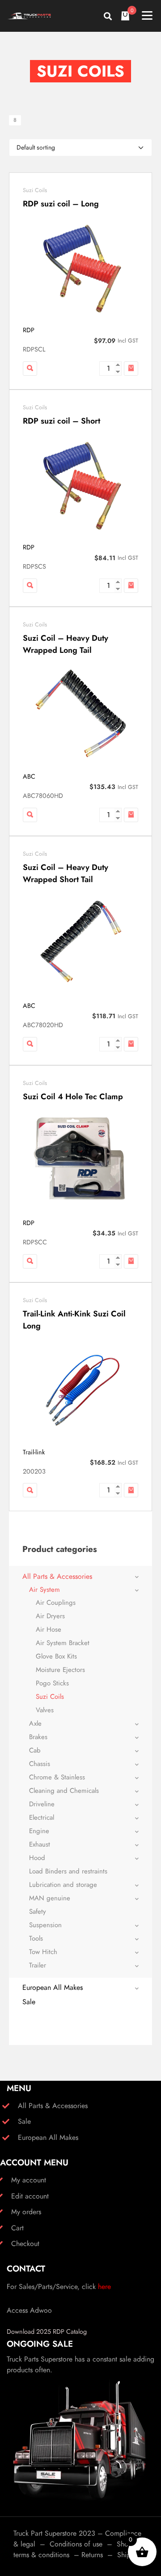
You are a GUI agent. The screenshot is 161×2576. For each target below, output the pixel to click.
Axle (35, 1723)
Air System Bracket (63, 1643)
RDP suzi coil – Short (61, 421)
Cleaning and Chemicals (64, 1791)
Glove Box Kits (56, 1656)
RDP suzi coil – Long (61, 204)
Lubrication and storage (63, 1885)
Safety (38, 1912)
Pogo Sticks (52, 1683)
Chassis (40, 1764)
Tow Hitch (43, 1952)
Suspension (45, 1925)
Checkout (25, 2244)
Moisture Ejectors (60, 1670)
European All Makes (53, 1987)
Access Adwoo (29, 2310)
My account (29, 2180)
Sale (29, 2002)
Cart (17, 2228)
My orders (26, 2212)
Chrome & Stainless (57, 1777)
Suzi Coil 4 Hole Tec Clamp (73, 1097)
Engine (39, 1831)
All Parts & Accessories (57, 1576)
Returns (92, 2555)
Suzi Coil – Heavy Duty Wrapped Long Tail (66, 644)
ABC (29, 776)
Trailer (38, 1965)
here (104, 2287)
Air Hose (49, 1629)
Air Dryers (50, 1616)
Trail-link (34, 1452)
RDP (29, 330)
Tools (36, 1938)
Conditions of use (76, 2544)
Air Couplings (56, 1603)
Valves (45, 1710)
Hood (37, 1858)
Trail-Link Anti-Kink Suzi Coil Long (74, 1320)
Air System (44, 1590)
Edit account (30, 2196)
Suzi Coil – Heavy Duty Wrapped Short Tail (66, 873)
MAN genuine (50, 1898)
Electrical (42, 1817)
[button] (131, 369)
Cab (35, 1750)
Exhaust (40, 1844)
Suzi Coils (35, 190)
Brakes (38, 1737)
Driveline (42, 1804)
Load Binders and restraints (68, 1871)
